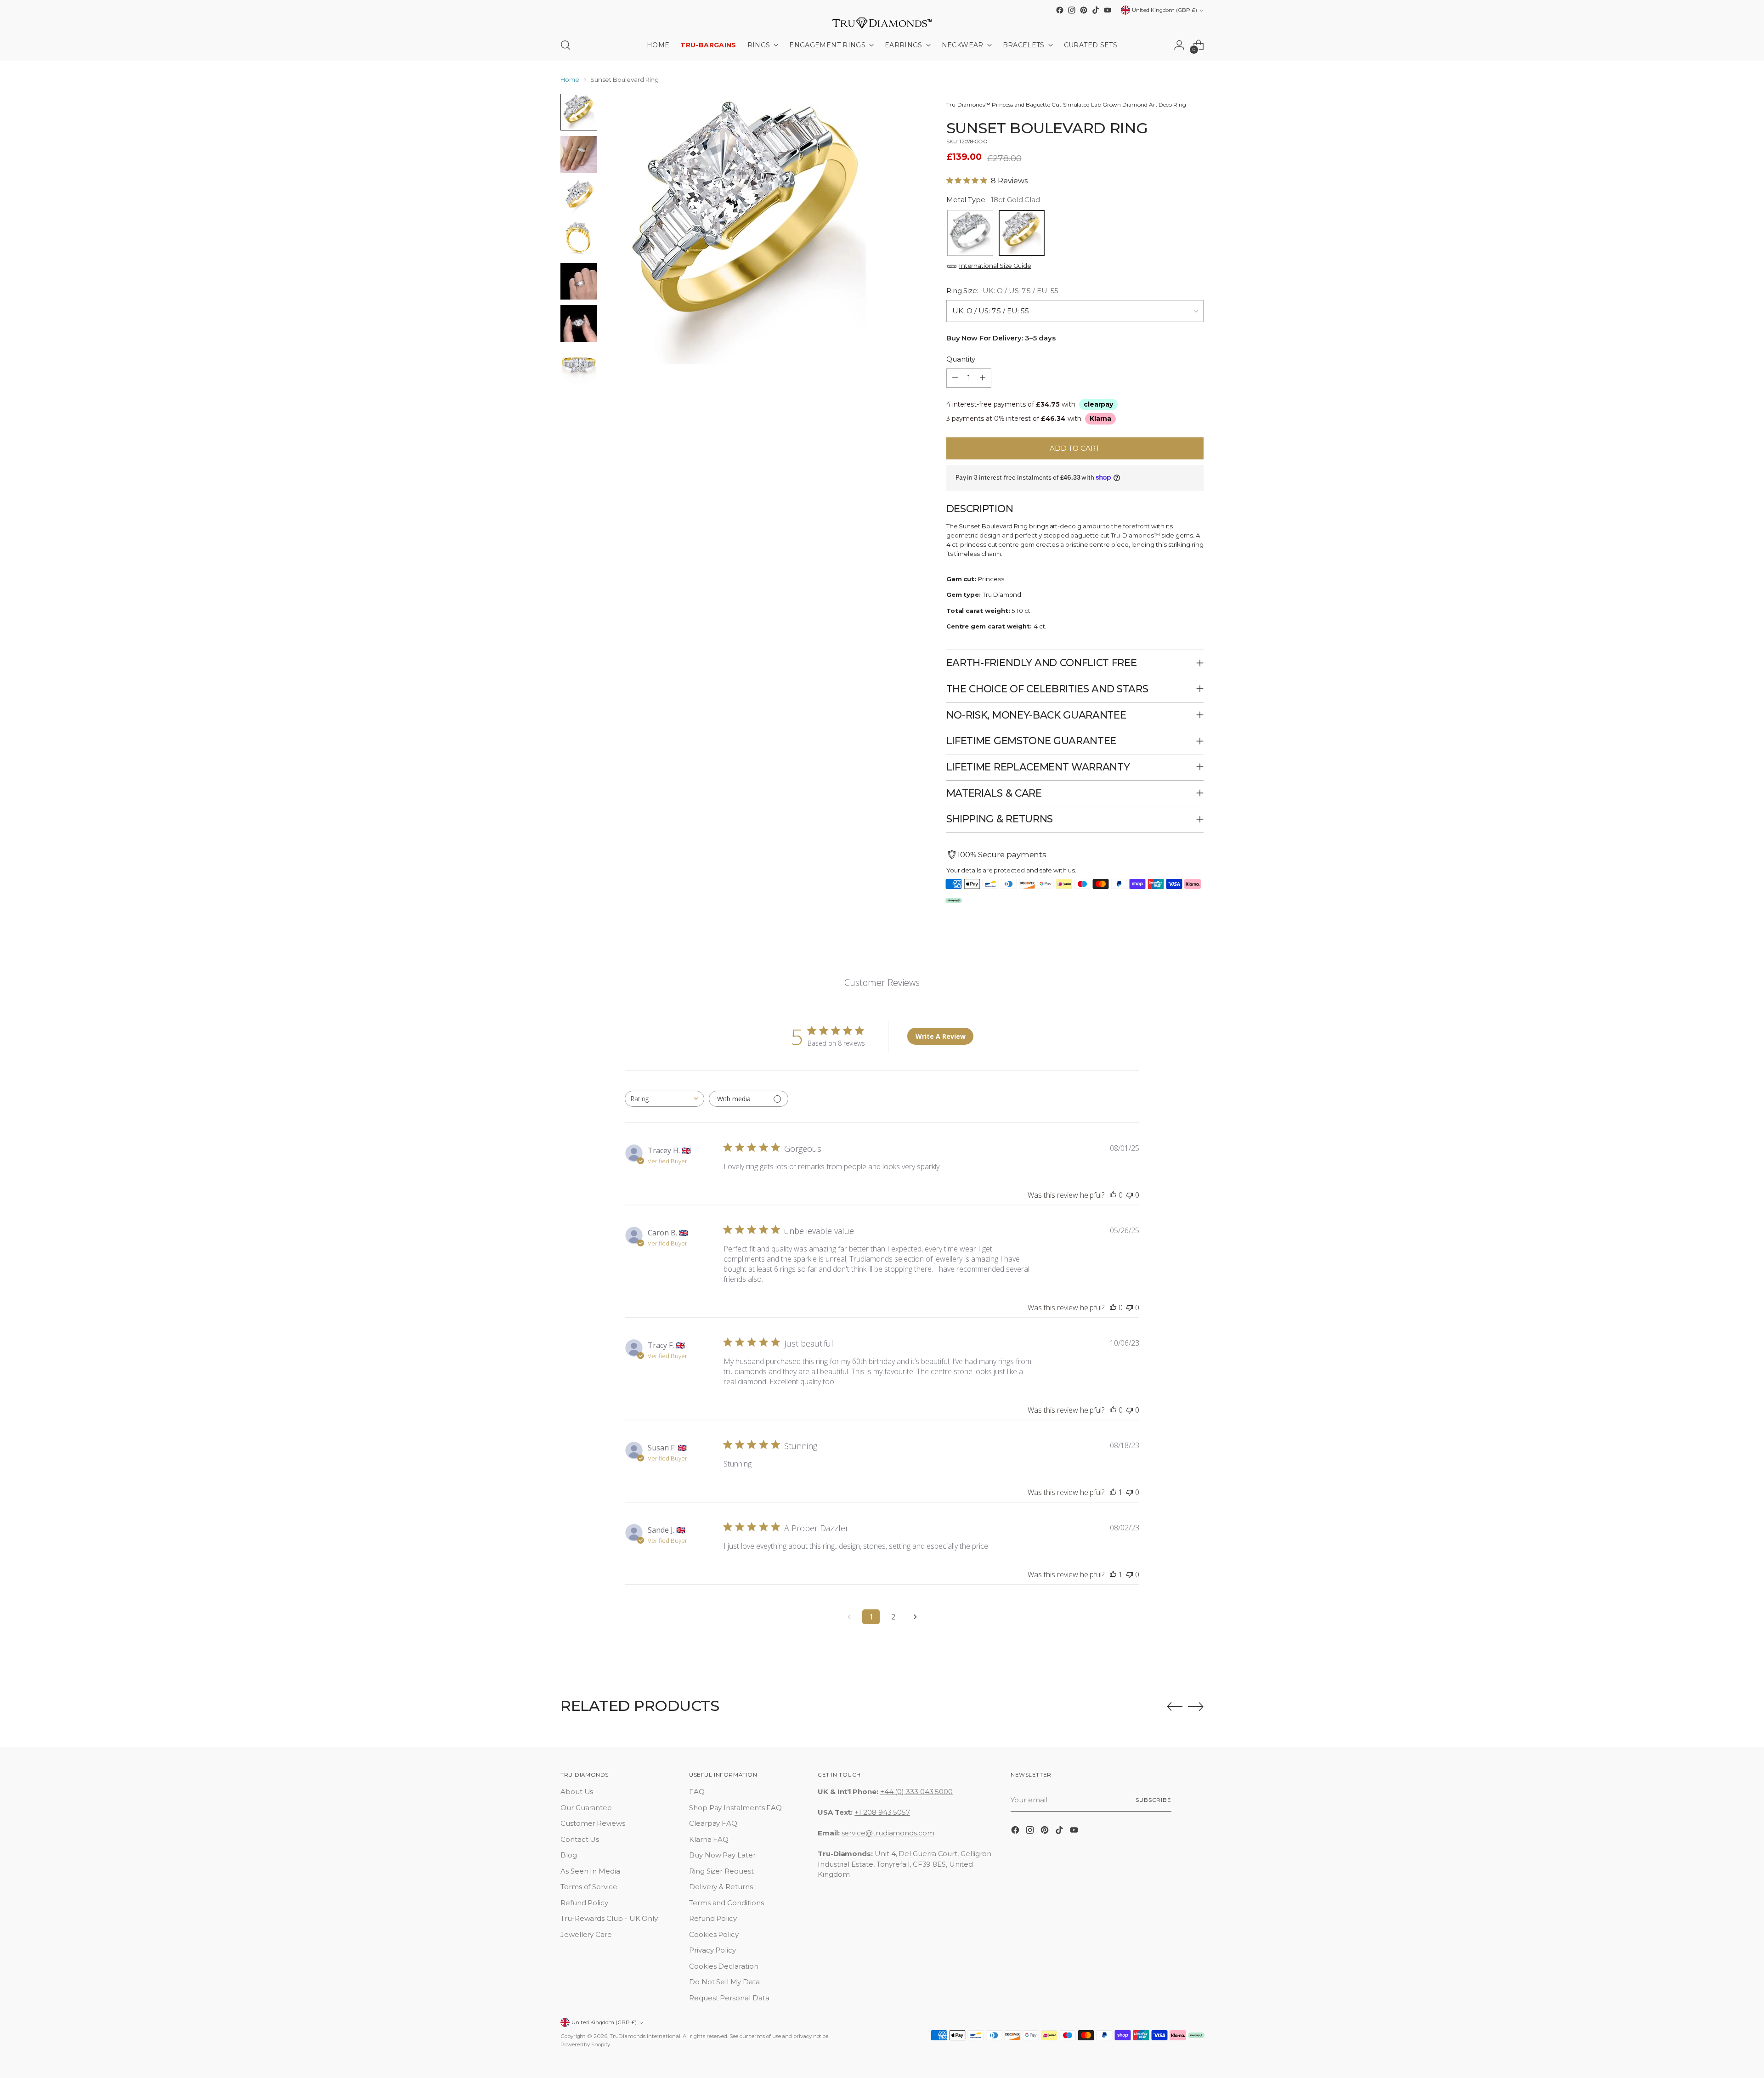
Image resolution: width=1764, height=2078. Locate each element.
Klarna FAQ (709, 1839)
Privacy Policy (712, 1950)
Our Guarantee (586, 1808)
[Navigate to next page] (915, 1617)
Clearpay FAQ (713, 1823)
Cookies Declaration (724, 1966)
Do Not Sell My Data (724, 1982)
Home (570, 79)
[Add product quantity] (983, 378)
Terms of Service (589, 1887)
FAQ (697, 1792)
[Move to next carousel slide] (1196, 1706)
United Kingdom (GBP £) (1165, 10)
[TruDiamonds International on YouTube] (1108, 10)
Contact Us (580, 1839)
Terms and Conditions (727, 1903)
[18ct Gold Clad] (1022, 233)
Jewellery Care (586, 1934)
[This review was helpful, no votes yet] (1113, 1195)
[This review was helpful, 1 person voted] (1113, 1492)
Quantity (961, 359)
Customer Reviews (593, 1823)
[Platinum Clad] (970, 233)
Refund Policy (584, 1903)
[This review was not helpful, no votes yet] (1130, 1195)
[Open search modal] (565, 45)
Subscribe (1153, 1800)
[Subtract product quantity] (955, 378)
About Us (577, 1792)
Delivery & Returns (721, 1887)
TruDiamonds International (645, 2036)
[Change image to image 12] (579, 281)
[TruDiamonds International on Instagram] (1072, 10)
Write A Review (941, 1036)
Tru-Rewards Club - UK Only (609, 1918)
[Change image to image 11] (579, 239)
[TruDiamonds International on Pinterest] (1084, 10)
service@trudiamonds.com (888, 1833)
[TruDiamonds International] (882, 23)
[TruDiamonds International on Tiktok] (1096, 10)
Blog (569, 1855)
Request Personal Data (729, 1998)
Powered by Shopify (585, 2044)
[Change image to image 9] (579, 154)
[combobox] (664, 1099)
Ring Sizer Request (721, 1871)
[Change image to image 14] (579, 366)
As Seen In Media (590, 1871)
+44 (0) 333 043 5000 (917, 1792)
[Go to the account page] (1179, 45)
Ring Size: (1003, 291)
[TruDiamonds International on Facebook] (1060, 10)
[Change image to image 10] (579, 197)
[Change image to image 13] (579, 323)
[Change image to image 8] (579, 112)
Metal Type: (993, 200)
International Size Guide (995, 266)
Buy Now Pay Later (722, 1855)
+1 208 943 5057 (882, 1812)
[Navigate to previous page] (849, 1617)
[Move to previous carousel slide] (1175, 1707)
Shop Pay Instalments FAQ (735, 1808)
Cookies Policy (714, 1934)
